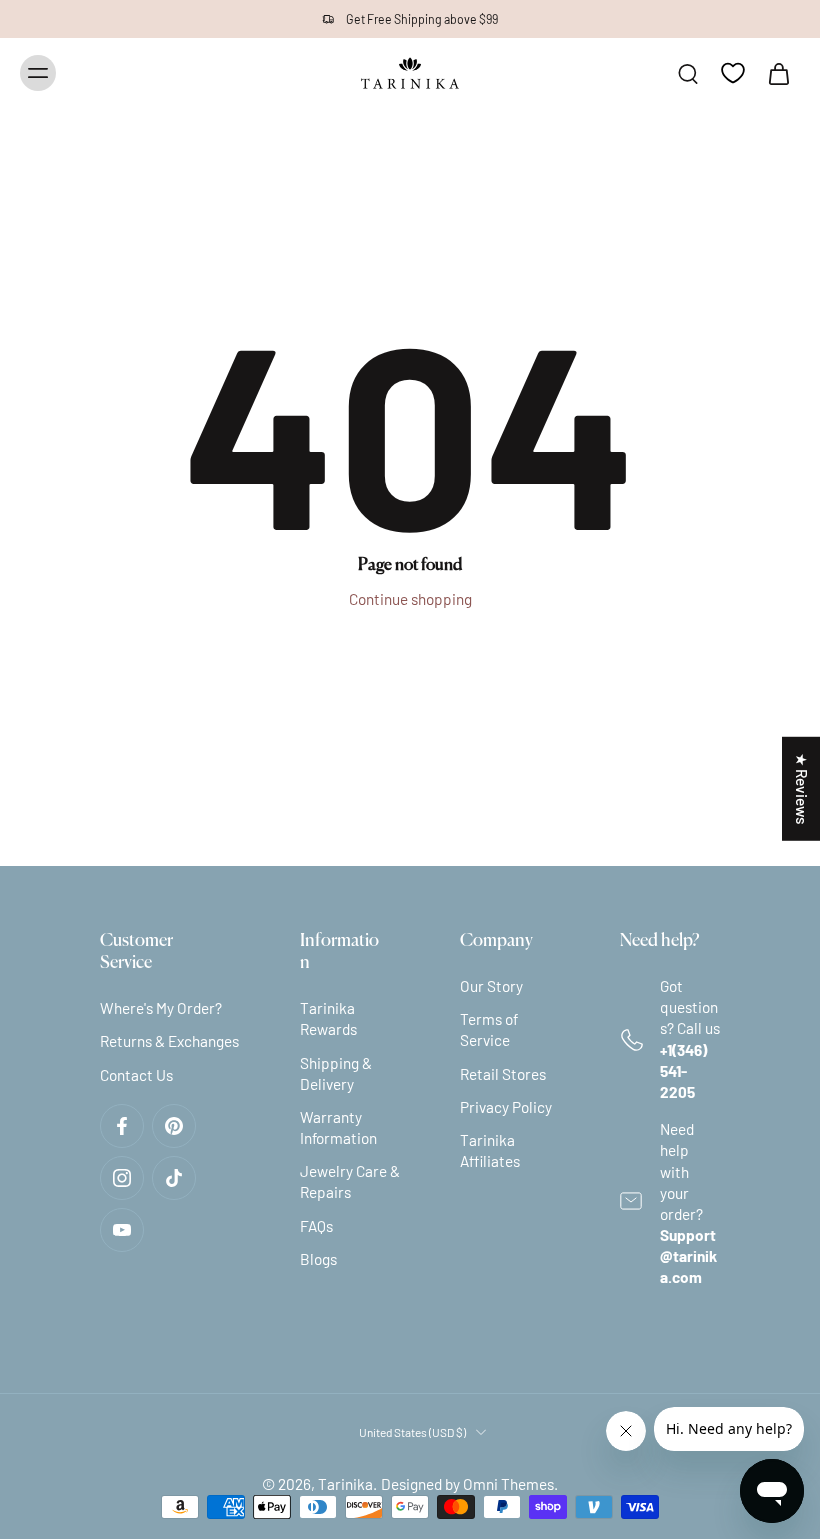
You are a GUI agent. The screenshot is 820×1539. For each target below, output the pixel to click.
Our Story (491, 986)
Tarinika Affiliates (490, 1150)
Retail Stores (503, 1074)
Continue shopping (410, 599)
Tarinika (345, 1484)
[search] (688, 73)
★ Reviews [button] (802, 788)
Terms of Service (489, 1029)
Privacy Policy (506, 1107)
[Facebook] (122, 1126)
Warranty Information (338, 1127)
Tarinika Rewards (328, 1018)
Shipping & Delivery (336, 1073)
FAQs (316, 1226)
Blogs (318, 1259)
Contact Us (136, 1075)
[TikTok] (174, 1178)
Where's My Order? (161, 1008)
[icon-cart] (778, 73)
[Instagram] (122, 1178)
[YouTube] (122, 1230)
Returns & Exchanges (169, 1041)
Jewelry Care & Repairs (350, 1181)
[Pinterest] (174, 1126)
